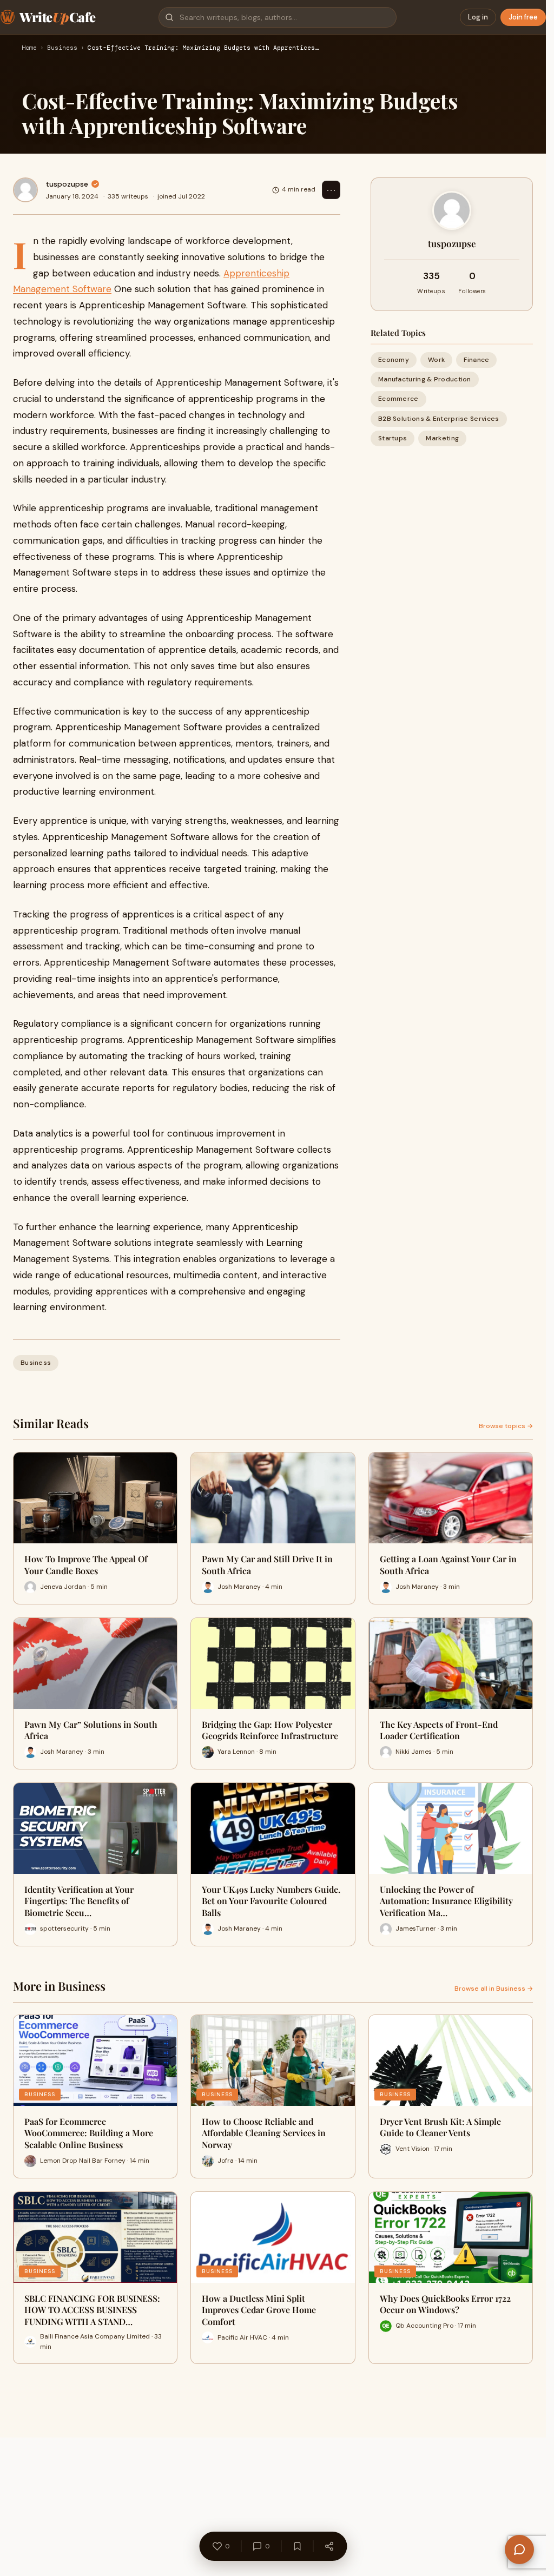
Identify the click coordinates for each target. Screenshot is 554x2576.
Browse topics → (506, 1426)
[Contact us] (519, 2549)
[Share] (329, 2546)
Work (436, 360)
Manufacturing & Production (425, 379)
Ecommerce (398, 399)
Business (62, 48)
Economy (394, 360)
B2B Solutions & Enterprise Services (439, 419)
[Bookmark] (297, 2546)
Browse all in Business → (494, 1989)
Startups (393, 438)
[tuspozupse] (25, 190)
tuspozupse (67, 184)
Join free (523, 17)
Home (29, 48)
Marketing (442, 438)
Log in (478, 17)
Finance (476, 360)
